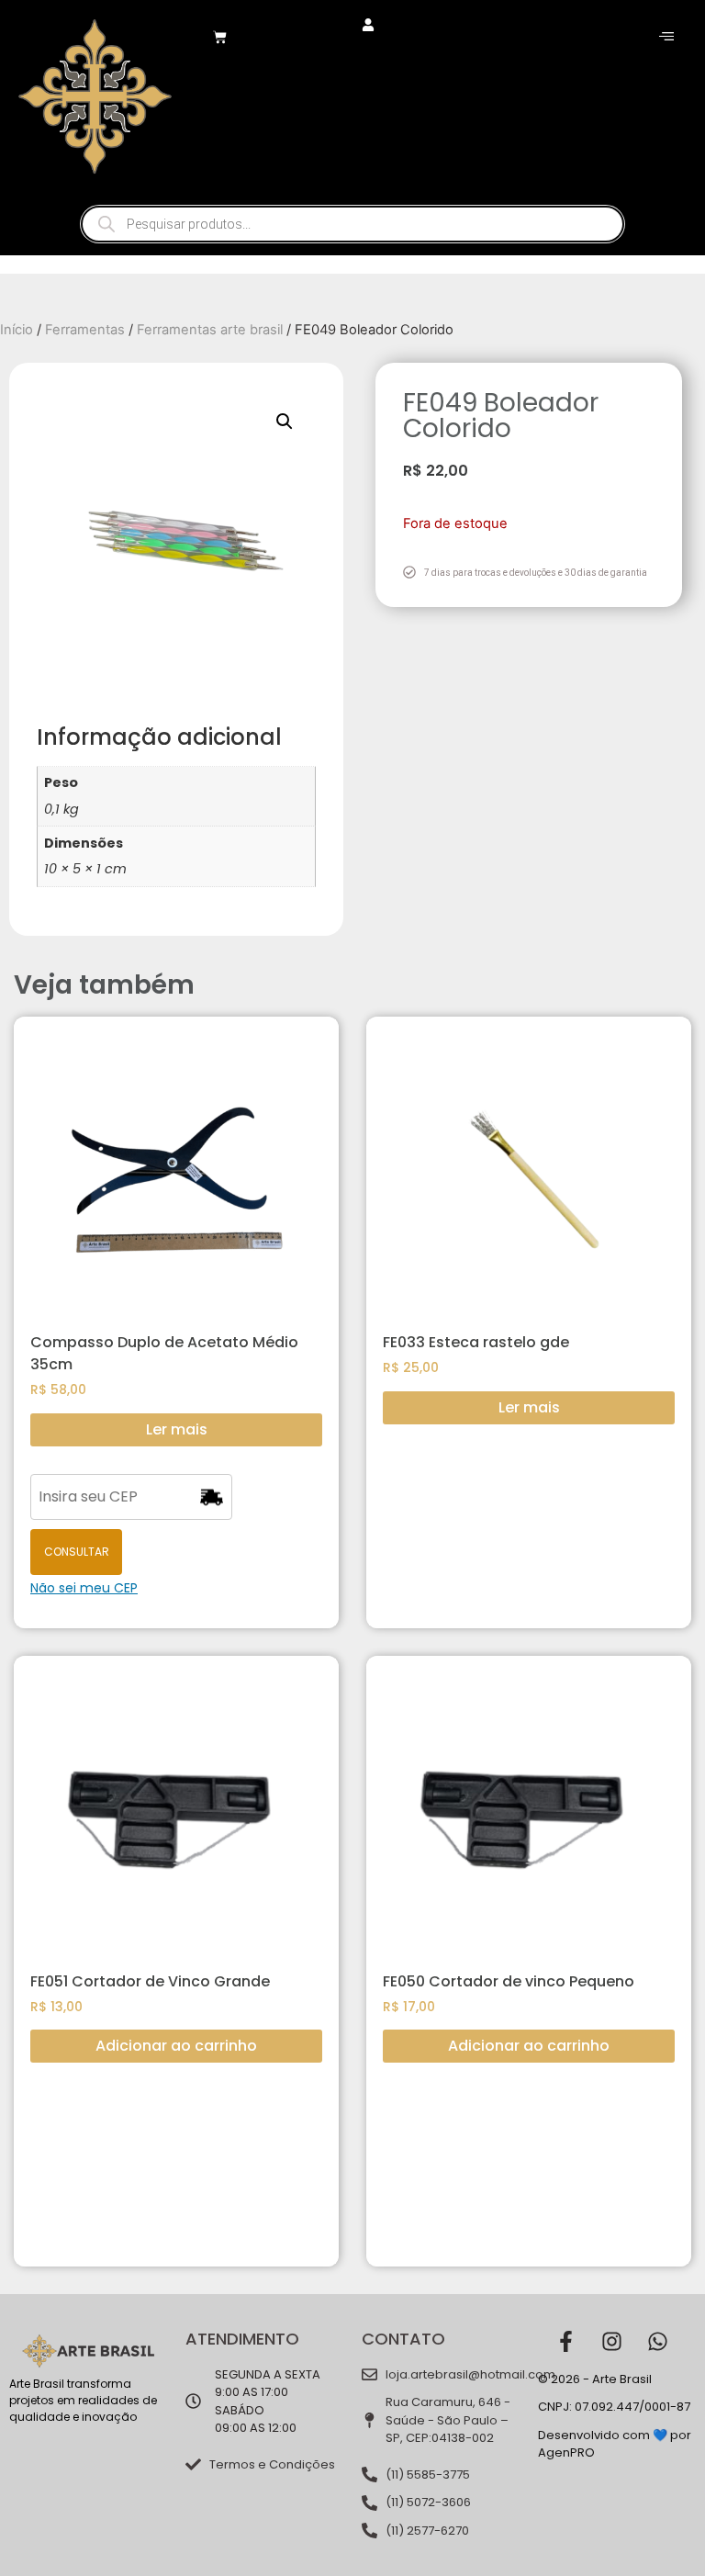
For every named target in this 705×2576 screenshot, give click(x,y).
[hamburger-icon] (666, 37)
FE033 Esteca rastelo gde (476, 1342)
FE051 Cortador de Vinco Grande (150, 1981)
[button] (285, 422)
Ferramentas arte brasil (210, 330)
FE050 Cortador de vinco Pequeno (509, 1981)
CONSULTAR (77, 1552)
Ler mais (177, 1429)
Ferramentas (85, 330)
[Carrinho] (220, 37)
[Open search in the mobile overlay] (352, 224)
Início (17, 330)
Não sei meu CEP (84, 1588)
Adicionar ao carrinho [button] (176, 2046)
